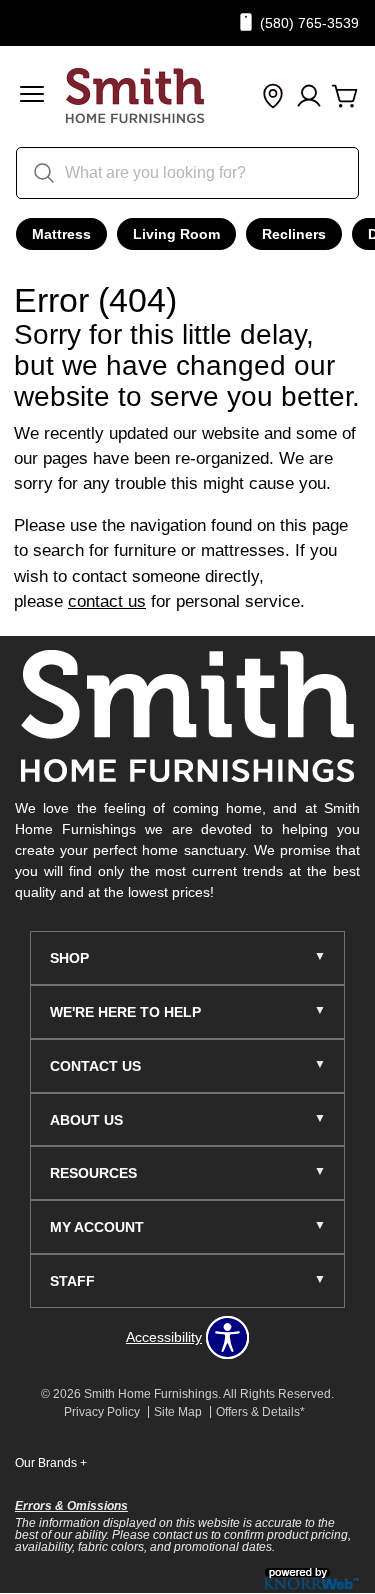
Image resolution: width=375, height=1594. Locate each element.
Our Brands (51, 1463)
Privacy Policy (102, 1412)
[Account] (309, 97)
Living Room (176, 234)
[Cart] (345, 97)
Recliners (294, 234)
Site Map (178, 1412)
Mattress (61, 234)
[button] (32, 96)
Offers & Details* (260, 1412)
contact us (107, 601)
